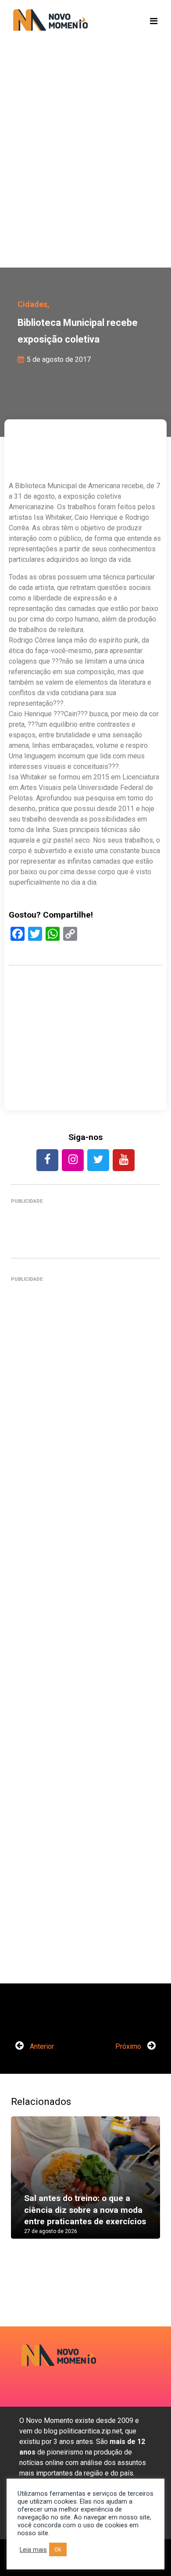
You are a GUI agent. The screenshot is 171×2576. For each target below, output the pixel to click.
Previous (24, 2186)
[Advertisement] (85, 169)
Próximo (129, 2046)
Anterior (41, 2046)
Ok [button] (58, 2549)
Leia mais (33, 2550)
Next (147, 2186)
